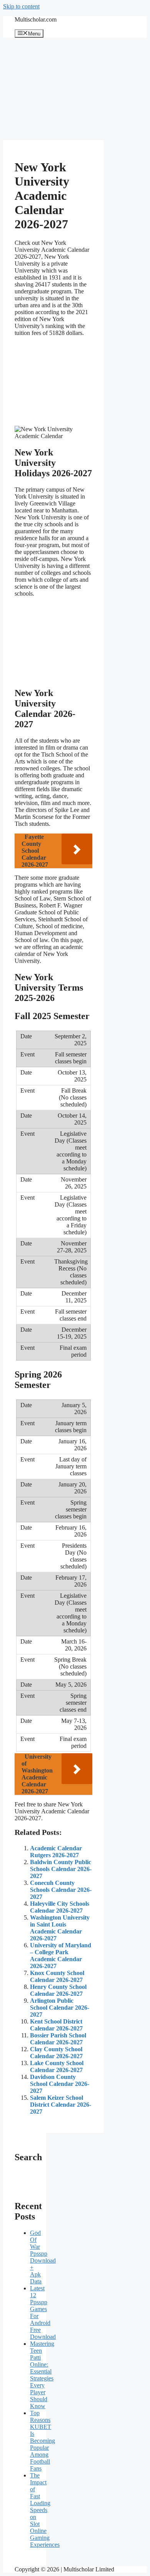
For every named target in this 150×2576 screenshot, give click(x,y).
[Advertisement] (53, 89)
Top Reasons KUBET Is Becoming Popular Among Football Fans (42, 2441)
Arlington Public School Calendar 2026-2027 (60, 2008)
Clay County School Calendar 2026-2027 (56, 2053)
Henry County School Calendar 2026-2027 (58, 1990)
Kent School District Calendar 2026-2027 (56, 2025)
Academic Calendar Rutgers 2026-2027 (56, 1852)
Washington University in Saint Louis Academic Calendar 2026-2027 (60, 1928)
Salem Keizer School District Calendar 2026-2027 (61, 2105)
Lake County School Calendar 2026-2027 (57, 2066)
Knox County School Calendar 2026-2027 (57, 1976)
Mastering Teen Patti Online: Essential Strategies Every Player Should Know (42, 2375)
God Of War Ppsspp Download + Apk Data (43, 2257)
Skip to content (21, 6)
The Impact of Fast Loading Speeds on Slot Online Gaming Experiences (45, 2510)
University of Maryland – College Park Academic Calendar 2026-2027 (61, 1956)
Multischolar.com (36, 19)
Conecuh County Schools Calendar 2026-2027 (61, 1890)
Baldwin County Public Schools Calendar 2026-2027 (61, 1869)
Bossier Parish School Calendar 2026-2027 (58, 2039)
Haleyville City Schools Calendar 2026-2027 (60, 1907)
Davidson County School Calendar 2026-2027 (60, 2084)
